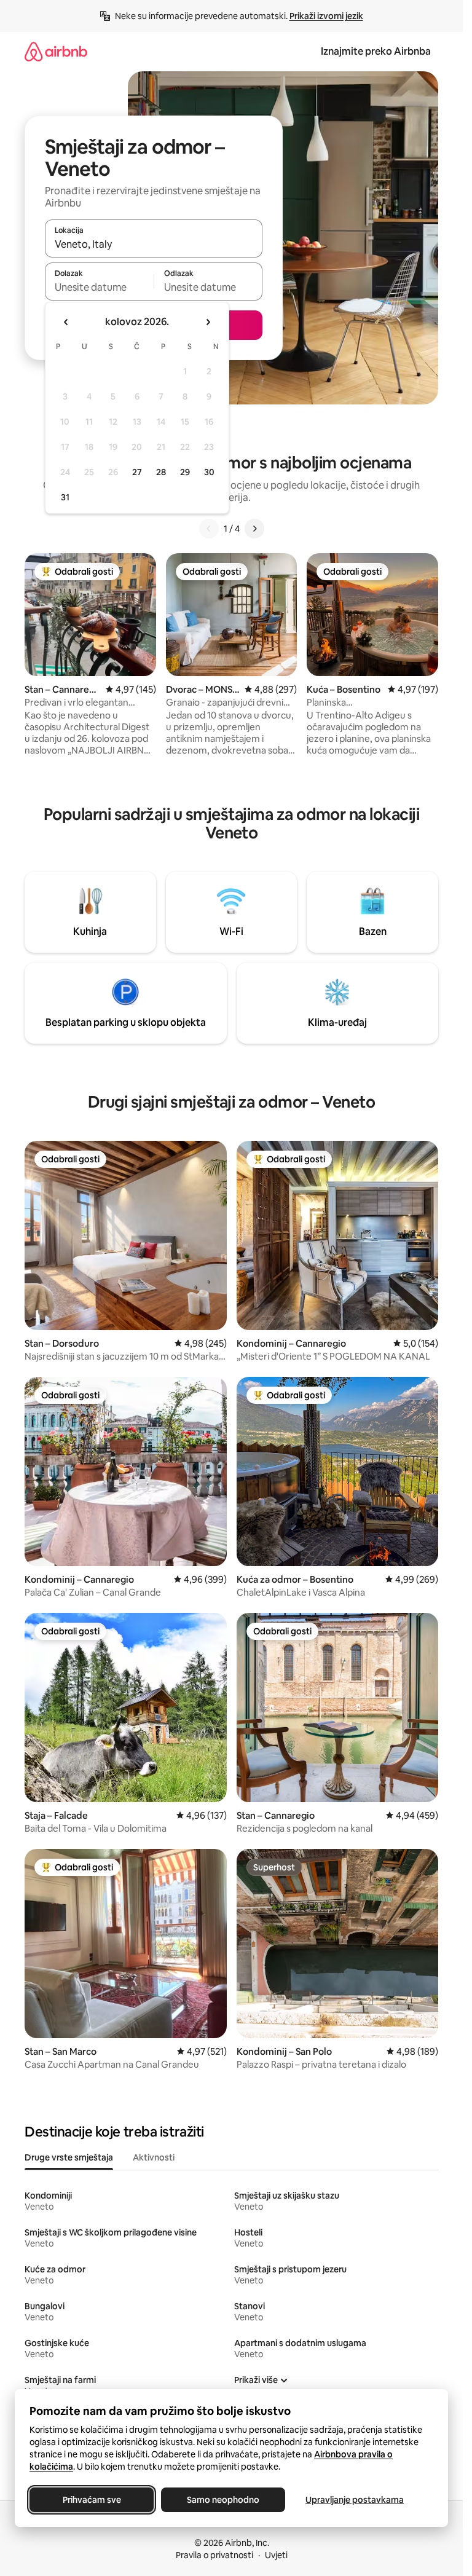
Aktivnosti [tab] (154, 2157)
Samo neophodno (223, 2500)
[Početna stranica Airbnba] (56, 51)
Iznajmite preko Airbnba (376, 51)
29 (185, 472)
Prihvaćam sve (92, 2500)
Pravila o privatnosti (214, 2555)
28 (161, 472)
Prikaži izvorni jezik (326, 16)
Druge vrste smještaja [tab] (69, 2157)
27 (137, 472)
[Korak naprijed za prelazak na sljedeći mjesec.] (208, 322)
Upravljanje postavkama (355, 2500)
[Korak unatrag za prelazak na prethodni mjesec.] (66, 322)
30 (209, 472)
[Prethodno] (209, 529)
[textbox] (99, 287)
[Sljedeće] (254, 529)
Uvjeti (276, 2555)
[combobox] (154, 244)
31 (65, 497)
